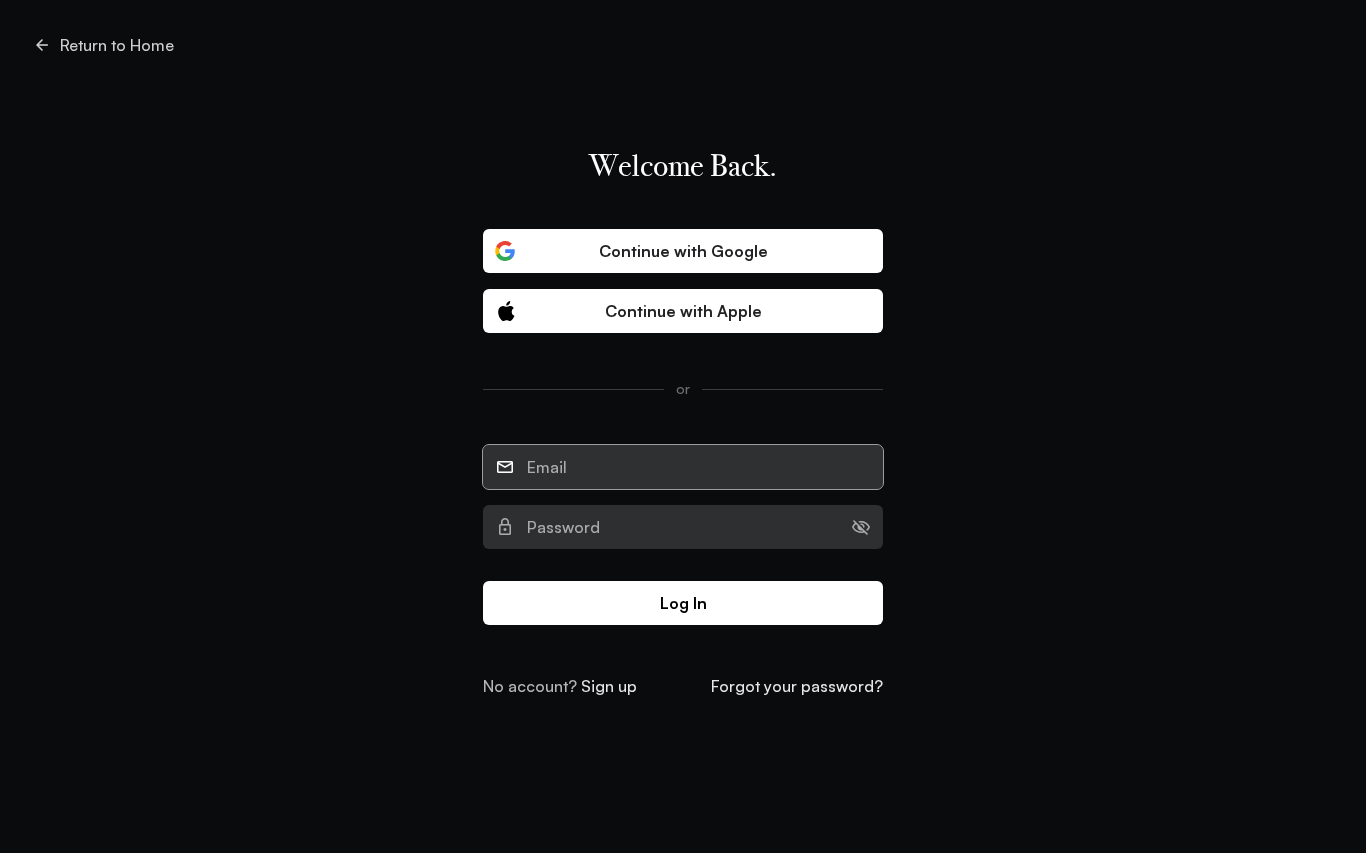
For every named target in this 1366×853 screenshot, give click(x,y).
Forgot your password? (797, 686)
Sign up (609, 686)
